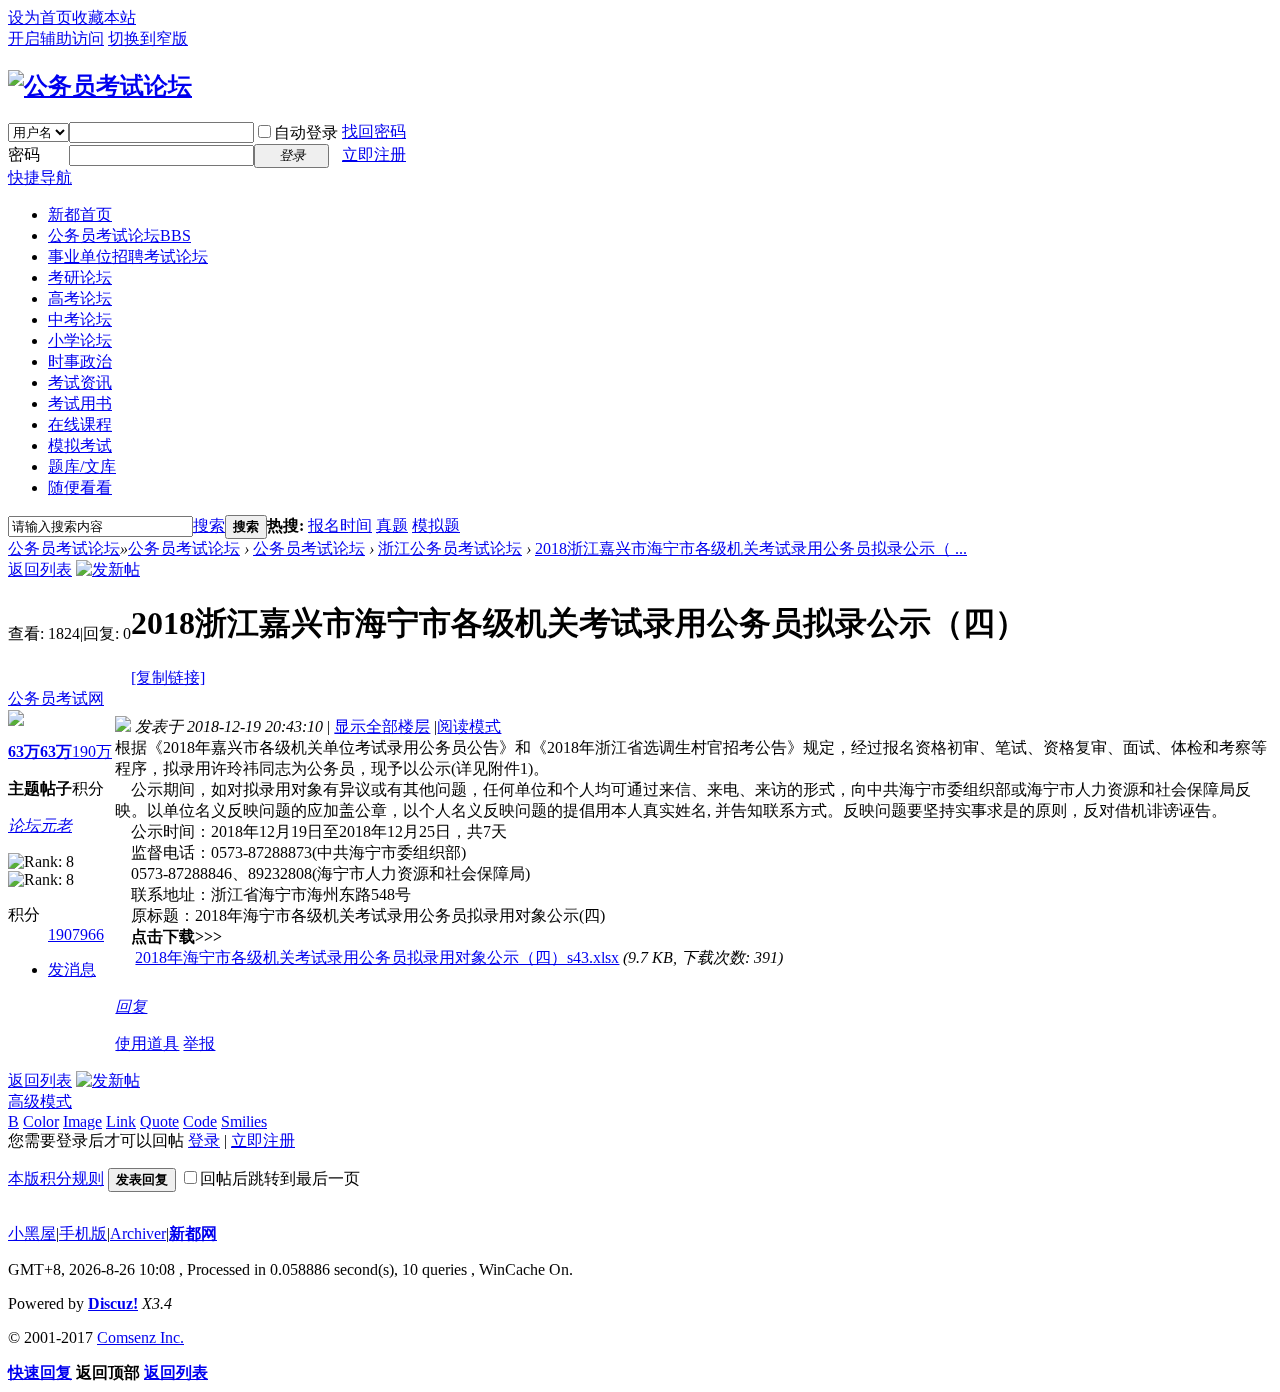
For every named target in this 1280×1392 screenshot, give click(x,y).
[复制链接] (168, 677)
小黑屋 (32, 1233)
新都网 (193, 1233)
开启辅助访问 (56, 38)
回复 (131, 1006)
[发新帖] (108, 569)
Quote (159, 1121)
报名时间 (340, 525)
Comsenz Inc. (140, 1337)
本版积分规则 (56, 1178)
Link (121, 1121)
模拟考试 (80, 445)
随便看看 (80, 487)
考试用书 (80, 403)
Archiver (138, 1233)
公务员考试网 (56, 698)
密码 (24, 154)
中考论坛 (80, 319)
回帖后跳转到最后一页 (280, 1178)
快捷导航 (40, 177)
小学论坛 (80, 340)
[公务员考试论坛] (100, 86)
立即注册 (374, 154)
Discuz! (113, 1303)
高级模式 (40, 1101)
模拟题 (436, 525)
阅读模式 (469, 726)
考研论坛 (80, 277)
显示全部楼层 (382, 726)
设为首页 (40, 17)
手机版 (83, 1233)
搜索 (209, 525)
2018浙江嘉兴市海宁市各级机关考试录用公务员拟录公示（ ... (751, 548)
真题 (392, 525)
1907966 (76, 934)
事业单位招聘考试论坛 (128, 256)
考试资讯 (80, 382)
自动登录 (306, 132)
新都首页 (80, 214)
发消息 (72, 969)
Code (200, 1121)
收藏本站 (104, 17)
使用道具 (147, 1043)
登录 (204, 1140)
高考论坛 (80, 298)
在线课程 (80, 424)
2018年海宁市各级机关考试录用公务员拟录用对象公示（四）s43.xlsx (377, 957)
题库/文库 (82, 466)
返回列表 (40, 569)
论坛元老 (40, 825)
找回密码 (374, 131)
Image (82, 1121)
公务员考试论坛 (119, 235)
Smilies (244, 1121)
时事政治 (80, 361)
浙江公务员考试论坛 (450, 548)
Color (41, 1121)
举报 (199, 1043)
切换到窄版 (148, 38)
